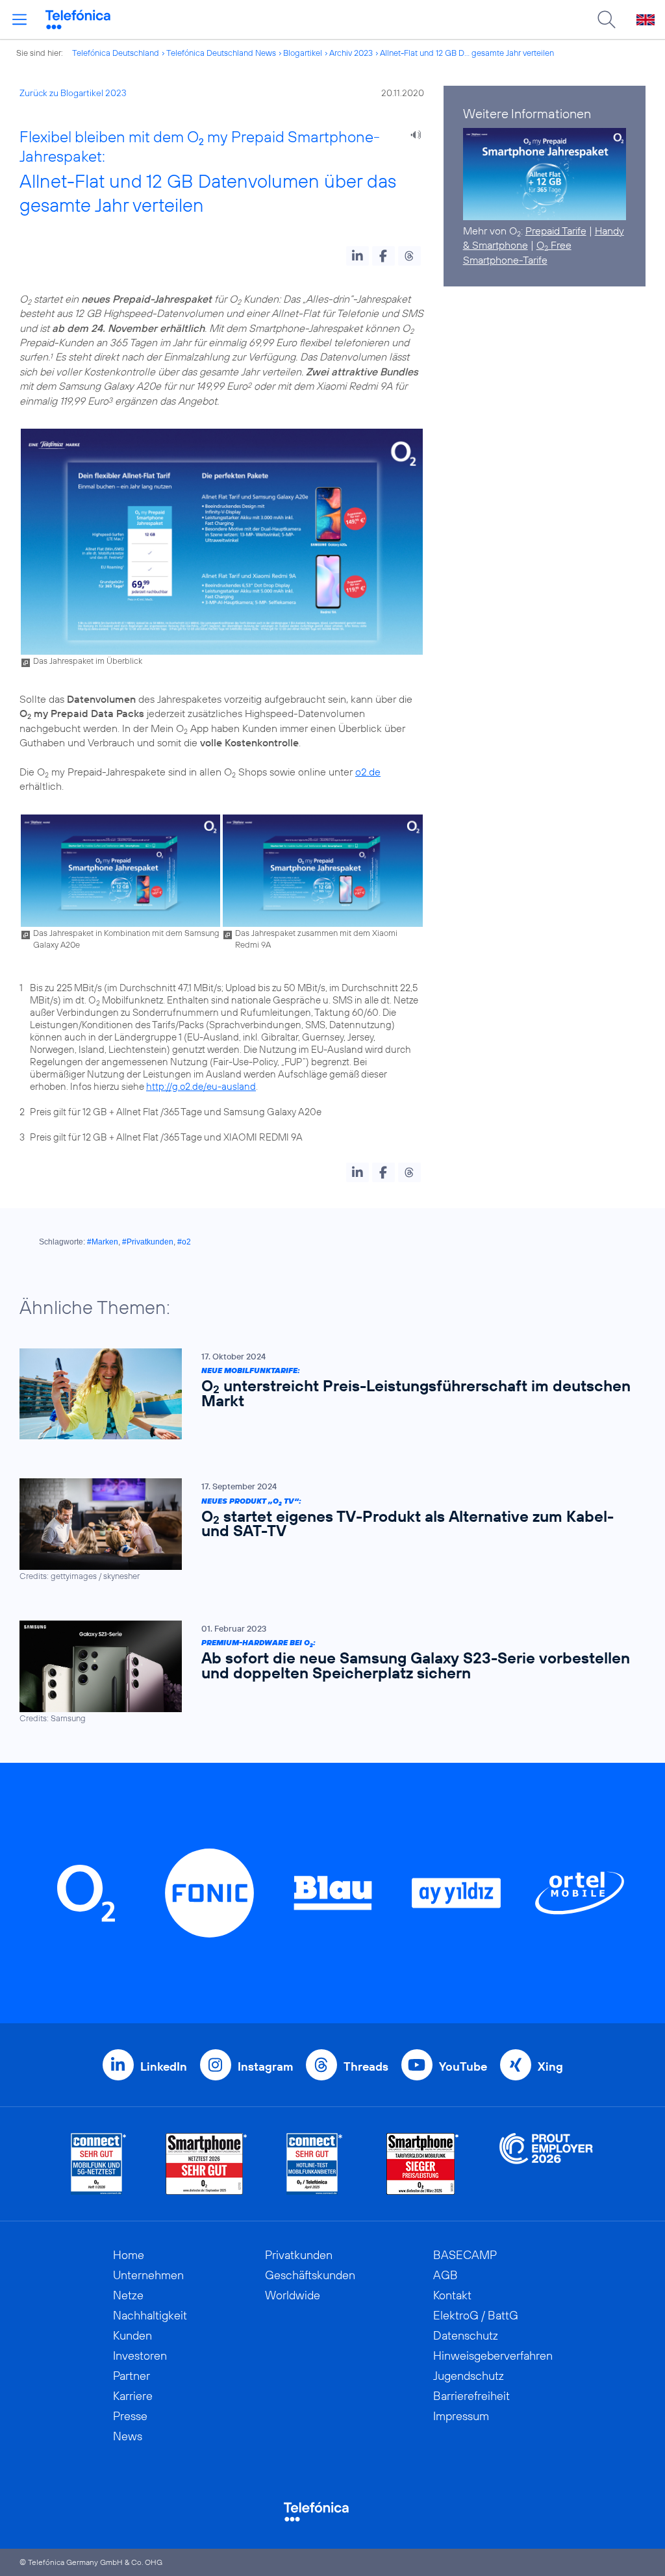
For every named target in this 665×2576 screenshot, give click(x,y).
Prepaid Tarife (556, 231)
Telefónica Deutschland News (221, 53)
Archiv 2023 (351, 53)
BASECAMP (465, 2255)
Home (129, 2255)
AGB (445, 2275)
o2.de (368, 772)
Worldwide (293, 2295)
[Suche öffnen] (607, 19)
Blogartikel (303, 53)
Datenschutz (466, 2335)
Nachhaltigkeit (150, 2315)
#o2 (184, 1242)
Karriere (133, 2396)
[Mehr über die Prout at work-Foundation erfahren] (546, 2164)
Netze (128, 2295)
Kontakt (452, 2295)
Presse (130, 2416)
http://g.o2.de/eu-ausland (201, 1086)
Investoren (140, 2355)
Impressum (461, 2416)
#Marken (103, 1242)
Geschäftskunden (310, 2275)
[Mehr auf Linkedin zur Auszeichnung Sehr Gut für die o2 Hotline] (315, 2164)
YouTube (463, 2066)
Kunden (132, 2335)
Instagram (265, 2066)
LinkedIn (164, 2066)
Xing (550, 2066)
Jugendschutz (469, 2376)
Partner (132, 2376)
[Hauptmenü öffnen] (19, 19)
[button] (358, 256)
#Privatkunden (148, 1242)
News (128, 2436)
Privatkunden (299, 2255)
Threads (366, 2066)
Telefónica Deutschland (116, 53)
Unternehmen (148, 2275)
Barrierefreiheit (471, 2396)
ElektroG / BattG (476, 2315)
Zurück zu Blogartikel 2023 (73, 93)
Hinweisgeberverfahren (493, 2355)
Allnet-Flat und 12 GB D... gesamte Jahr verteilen (467, 53)
